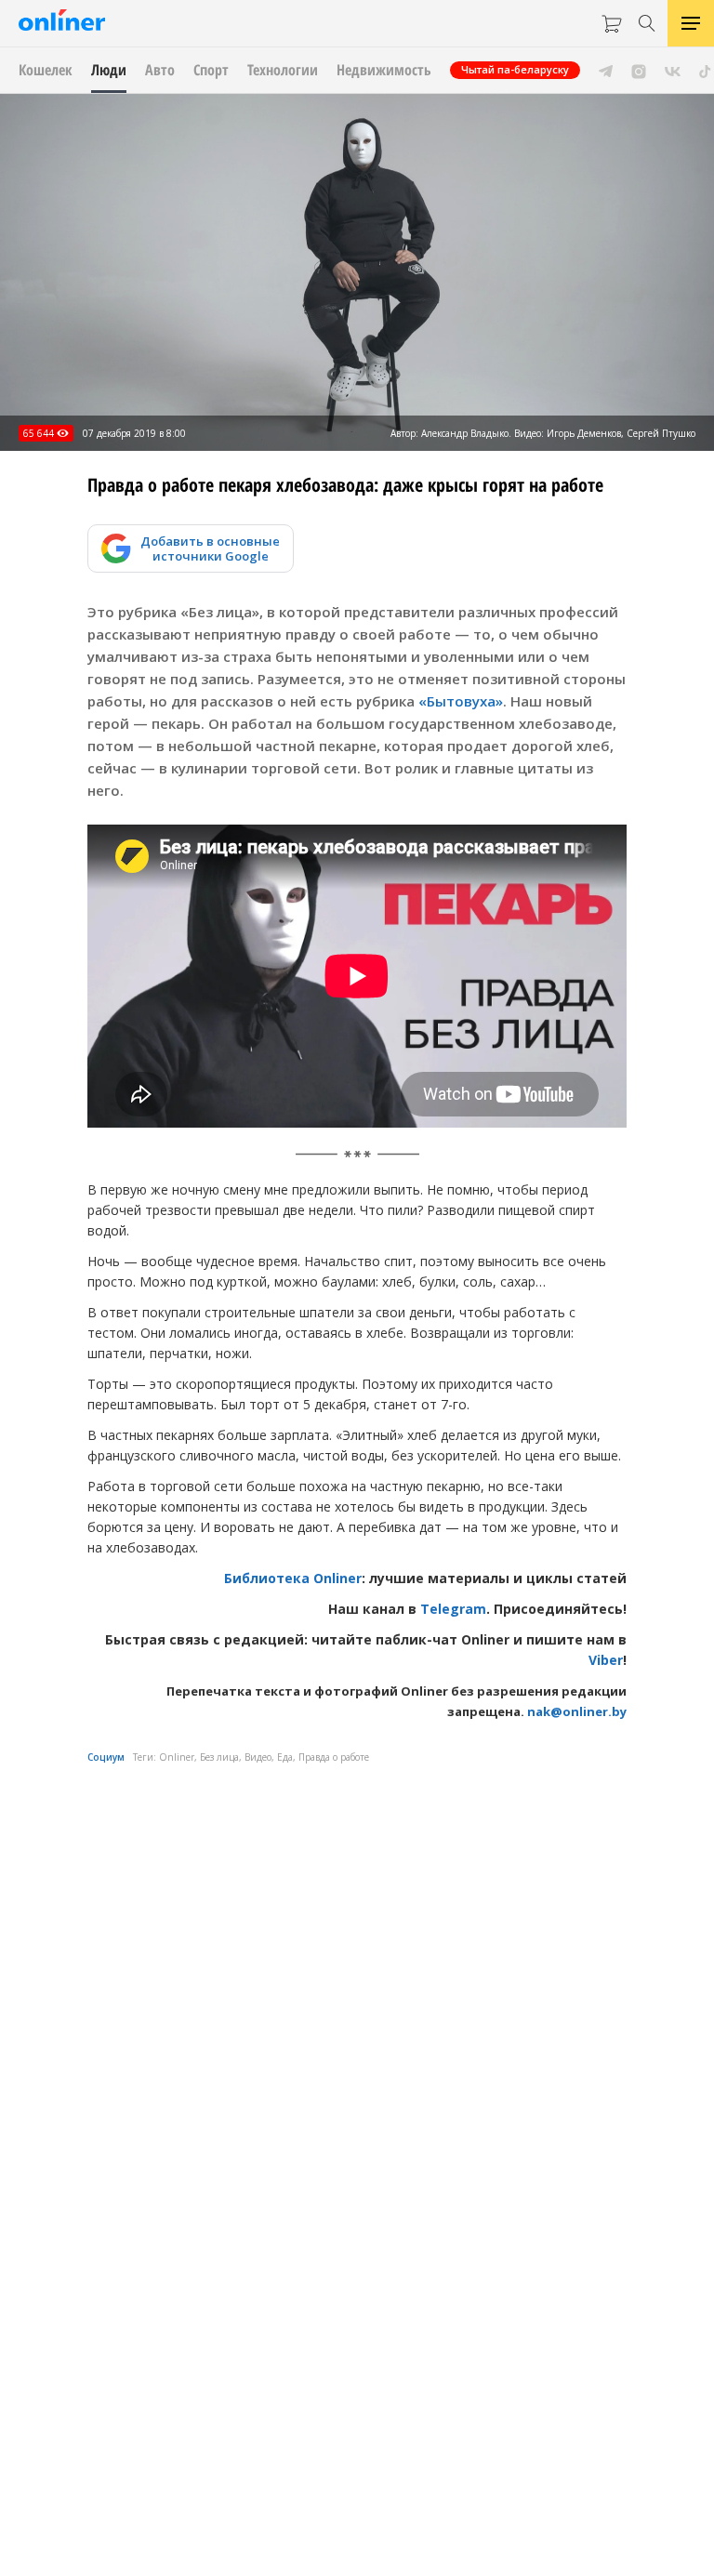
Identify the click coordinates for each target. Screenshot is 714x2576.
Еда (285, 1757)
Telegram (453, 1609)
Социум (106, 1757)
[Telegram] (606, 70)
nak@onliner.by (577, 1711)
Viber (606, 1660)
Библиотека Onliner (293, 1578)
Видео (258, 1757)
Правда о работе (334, 1757)
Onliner (177, 1757)
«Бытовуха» (461, 701)
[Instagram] (639, 70)
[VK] (673, 70)
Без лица (219, 1757)
